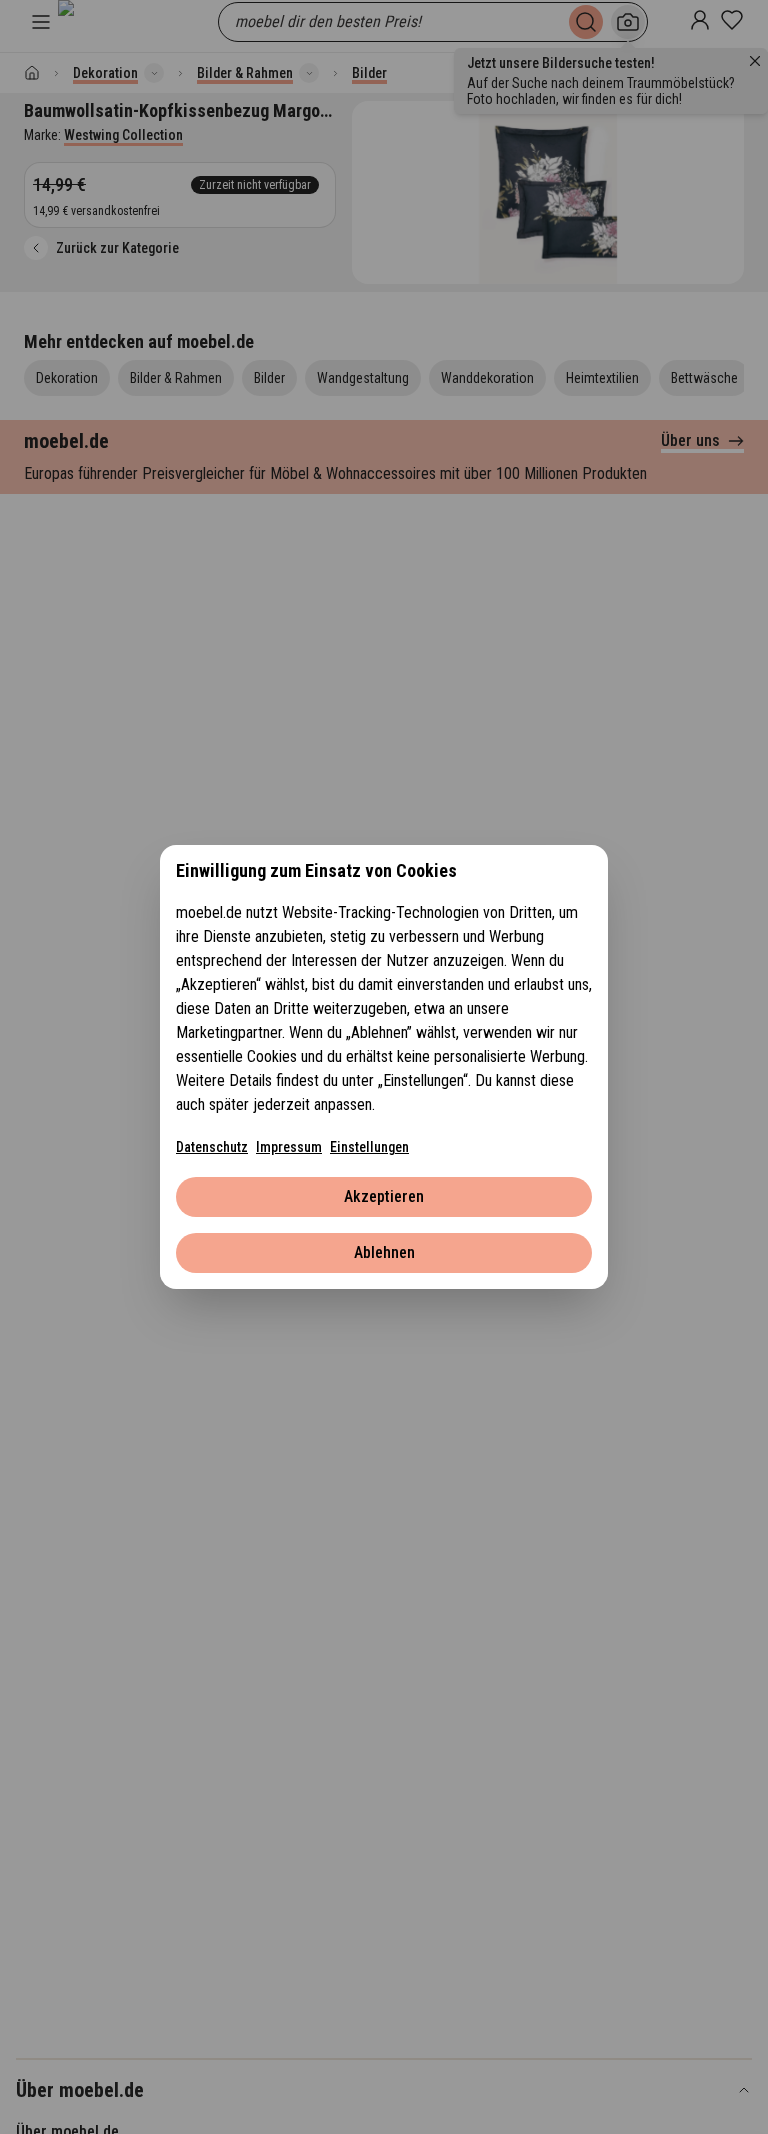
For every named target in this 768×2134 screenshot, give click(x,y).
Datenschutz (212, 1147)
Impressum (289, 1147)
